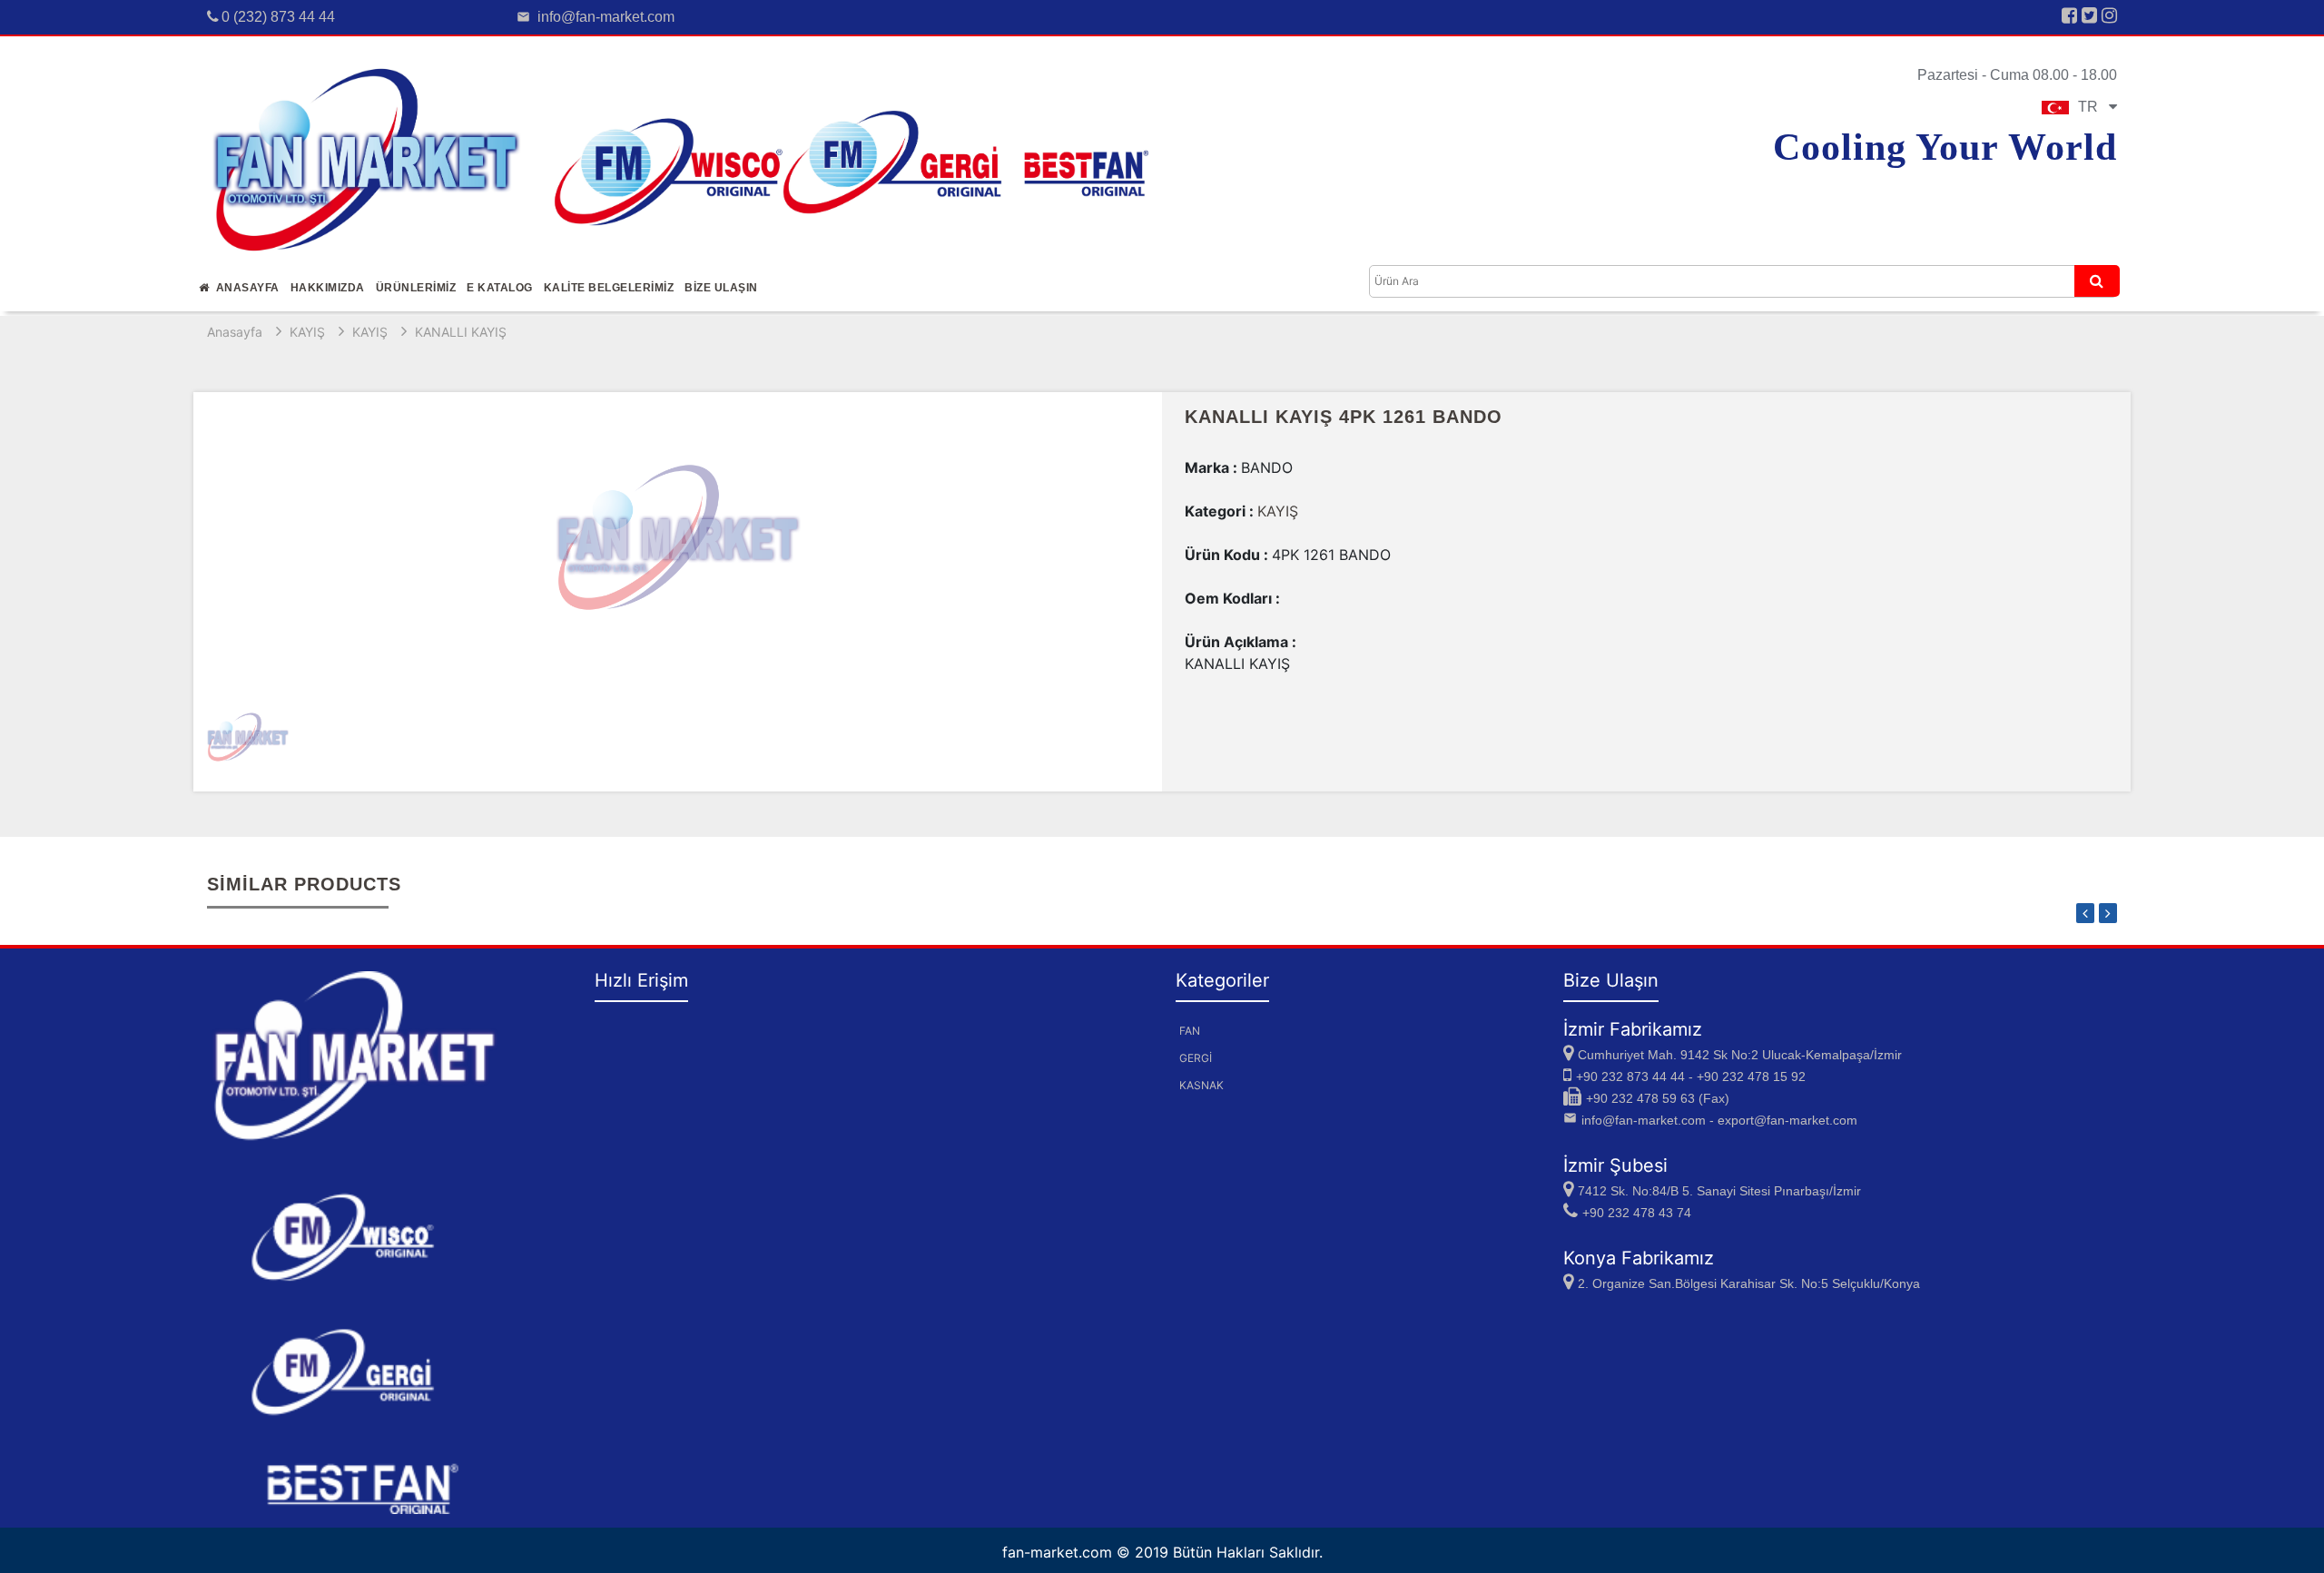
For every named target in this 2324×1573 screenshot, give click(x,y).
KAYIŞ (307, 332)
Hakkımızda (328, 288)
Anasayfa (245, 288)
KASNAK (1201, 1085)
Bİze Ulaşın (721, 288)
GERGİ (1196, 1058)
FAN (1190, 1031)
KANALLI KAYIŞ (461, 332)
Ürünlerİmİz (416, 288)
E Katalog (500, 288)
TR (2093, 107)
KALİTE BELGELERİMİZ (609, 288)
